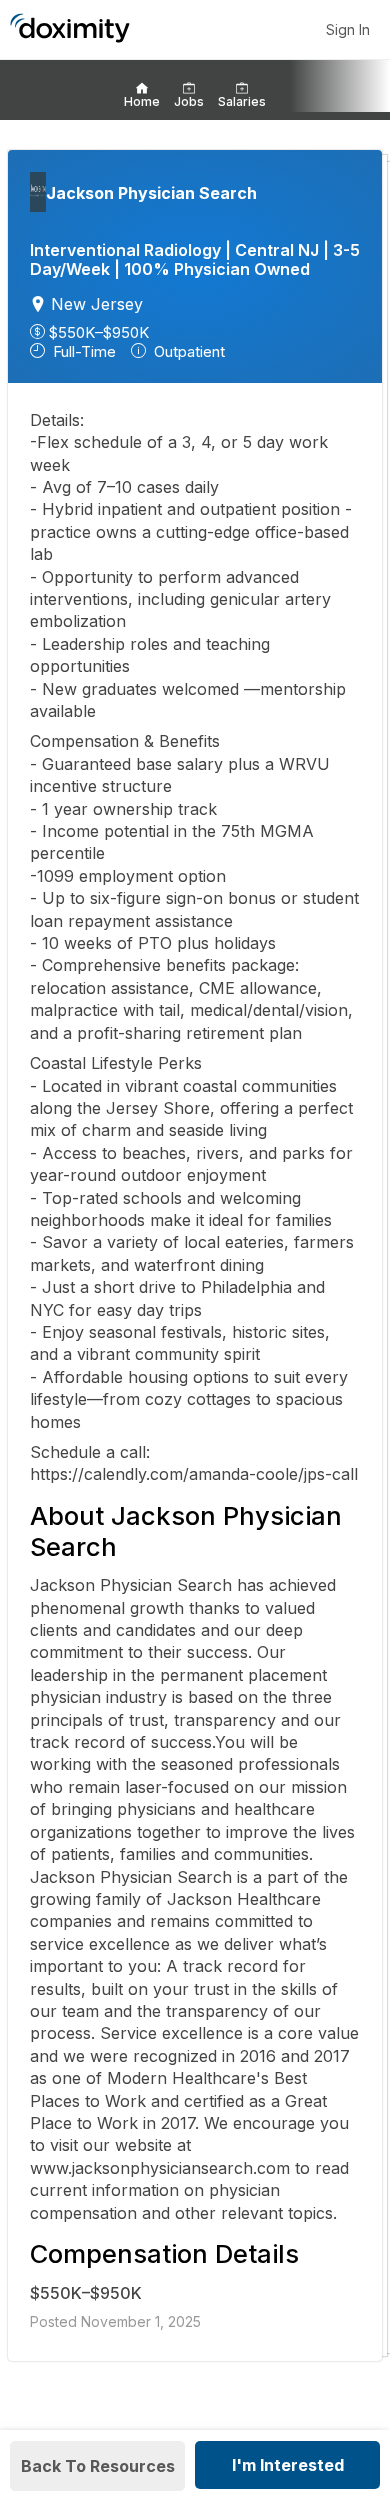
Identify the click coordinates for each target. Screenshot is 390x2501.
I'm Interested (288, 2465)
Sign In (348, 30)
